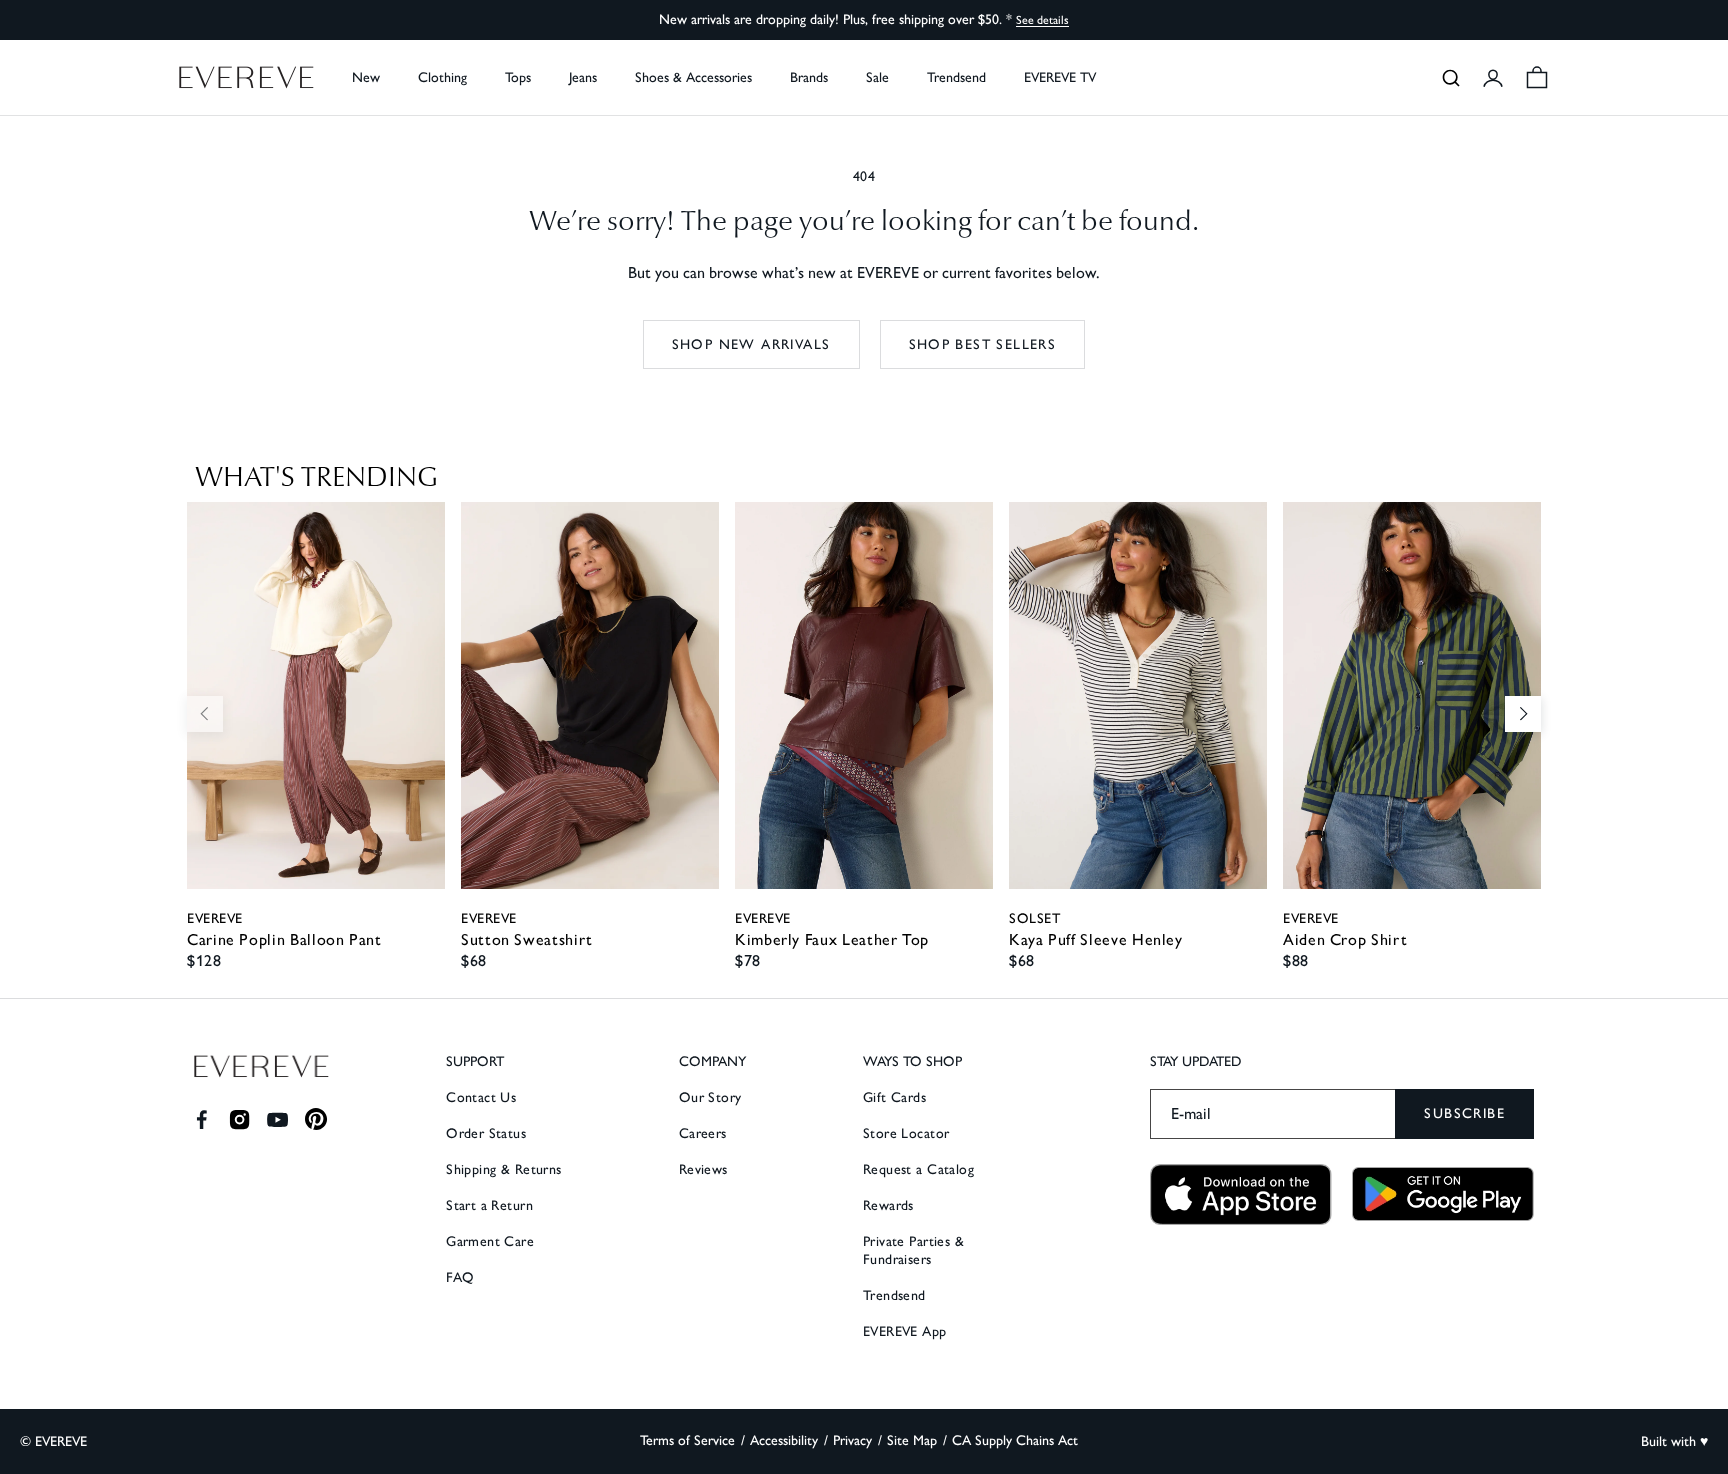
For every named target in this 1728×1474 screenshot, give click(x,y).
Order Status (486, 1133)
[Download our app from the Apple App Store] (1241, 1194)
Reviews (703, 1169)
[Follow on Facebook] (201, 1119)
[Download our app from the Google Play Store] (1443, 1194)
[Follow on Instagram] (239, 1119)
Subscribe (1464, 1113)
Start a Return (489, 1205)
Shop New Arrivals (751, 344)
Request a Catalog (918, 1169)
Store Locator (906, 1133)
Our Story (710, 1097)
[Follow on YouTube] (277, 1119)
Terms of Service (687, 1440)
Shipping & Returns (504, 1169)
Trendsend (956, 77)
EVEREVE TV (1060, 77)
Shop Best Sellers (983, 344)
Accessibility (784, 1440)
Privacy (852, 1440)
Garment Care (490, 1241)
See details (1042, 20)
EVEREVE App (905, 1331)
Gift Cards (894, 1097)
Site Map (912, 1440)
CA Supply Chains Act (1015, 1440)
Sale (877, 77)
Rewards (888, 1205)
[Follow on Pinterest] (316, 1119)
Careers (703, 1133)
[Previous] (205, 714)
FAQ (460, 1277)
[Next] (1523, 714)
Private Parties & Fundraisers (913, 1250)
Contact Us (481, 1097)
